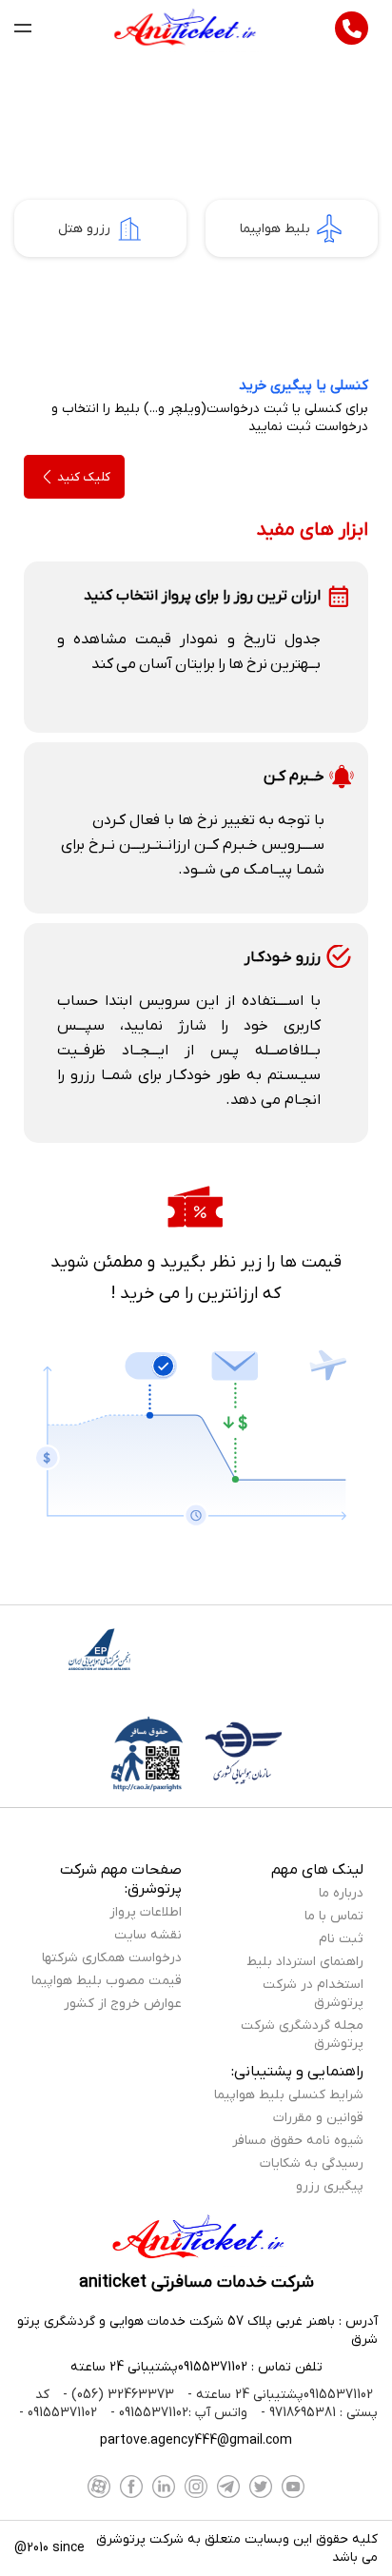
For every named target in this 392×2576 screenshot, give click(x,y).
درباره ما (341, 1893)
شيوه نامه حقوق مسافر (298, 2141)
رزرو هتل (84, 229)
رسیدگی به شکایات (312, 2163)
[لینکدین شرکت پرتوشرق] (164, 2487)
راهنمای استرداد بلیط (305, 1962)
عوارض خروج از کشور (123, 2004)
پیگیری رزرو (330, 2186)
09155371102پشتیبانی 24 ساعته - (278, 2395)
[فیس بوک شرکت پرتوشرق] (131, 2487)
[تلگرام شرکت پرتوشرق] (228, 2487)
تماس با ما (334, 1916)
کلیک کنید (84, 477)
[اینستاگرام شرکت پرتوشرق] (196, 2487)
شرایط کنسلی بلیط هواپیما (289, 2095)
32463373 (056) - (117, 2395)
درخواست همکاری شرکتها (112, 1958)
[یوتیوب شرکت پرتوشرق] (293, 2487)
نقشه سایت (148, 1935)
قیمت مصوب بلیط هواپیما (107, 1981)
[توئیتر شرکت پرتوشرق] (261, 2487)
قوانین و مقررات (318, 2118)
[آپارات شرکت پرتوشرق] (99, 2487)
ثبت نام (341, 1939)
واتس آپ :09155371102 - (177, 2413)
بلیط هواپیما (275, 229)
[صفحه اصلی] (184, 29)
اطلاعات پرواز (146, 1912)
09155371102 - (58, 2413)
